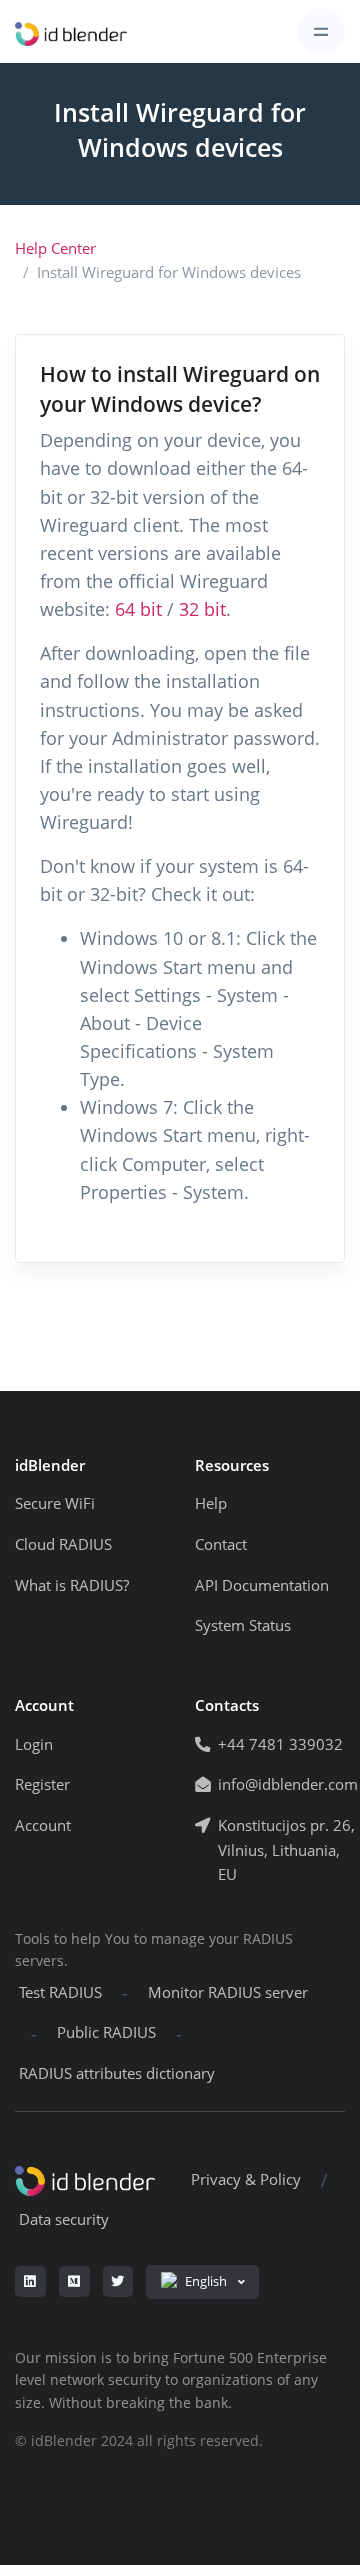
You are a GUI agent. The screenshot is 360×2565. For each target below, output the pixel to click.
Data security (64, 2219)
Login (34, 1744)
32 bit (202, 609)
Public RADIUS (106, 2032)
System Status (243, 1625)
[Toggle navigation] (321, 31)
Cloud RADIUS (63, 1544)
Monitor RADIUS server (228, 1992)
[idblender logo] (71, 32)
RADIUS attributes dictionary (117, 2073)
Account (43, 1825)
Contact (221, 1544)
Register (42, 1784)
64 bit (138, 609)
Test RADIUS (60, 1992)
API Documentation (262, 1585)
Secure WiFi (55, 1503)
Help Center (55, 248)
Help (211, 1503)
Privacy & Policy (246, 2179)
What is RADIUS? (72, 1585)
